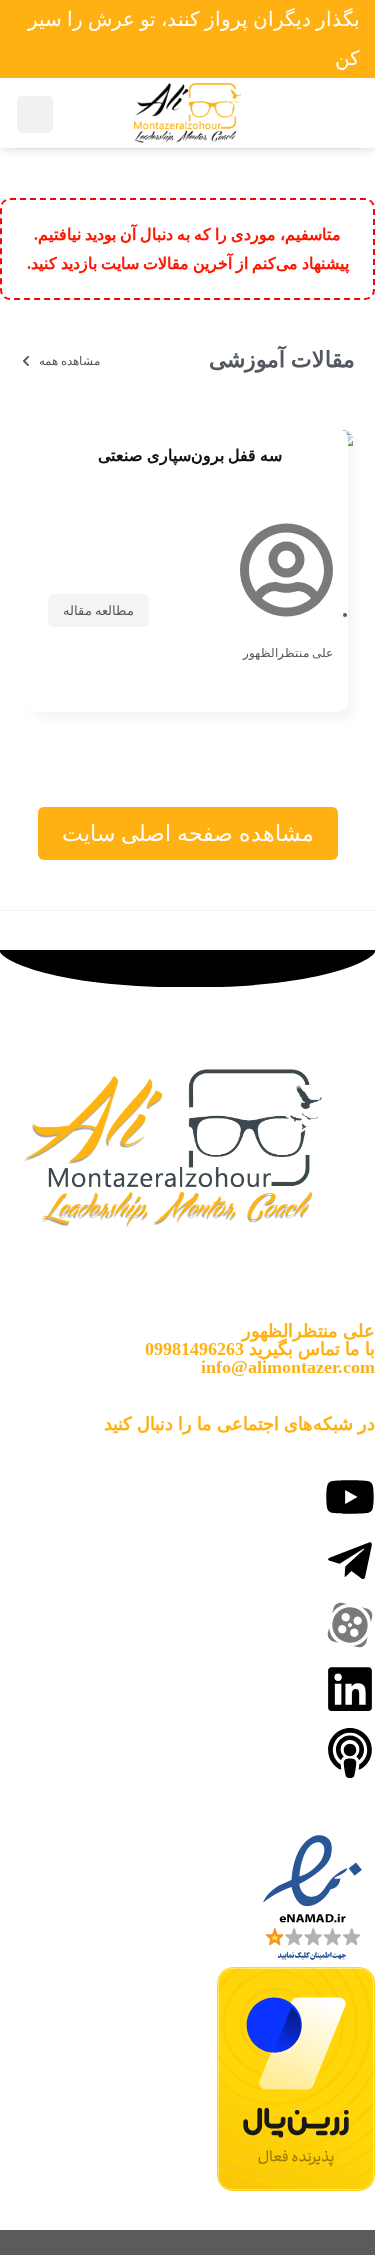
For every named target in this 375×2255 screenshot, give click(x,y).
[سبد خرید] (35, 114)
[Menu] (336, 113)
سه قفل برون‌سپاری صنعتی (190, 455)
